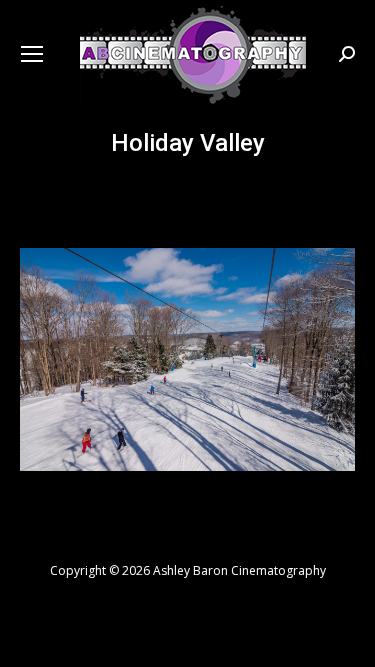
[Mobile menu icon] (32, 54)
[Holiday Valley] (187, 359)
